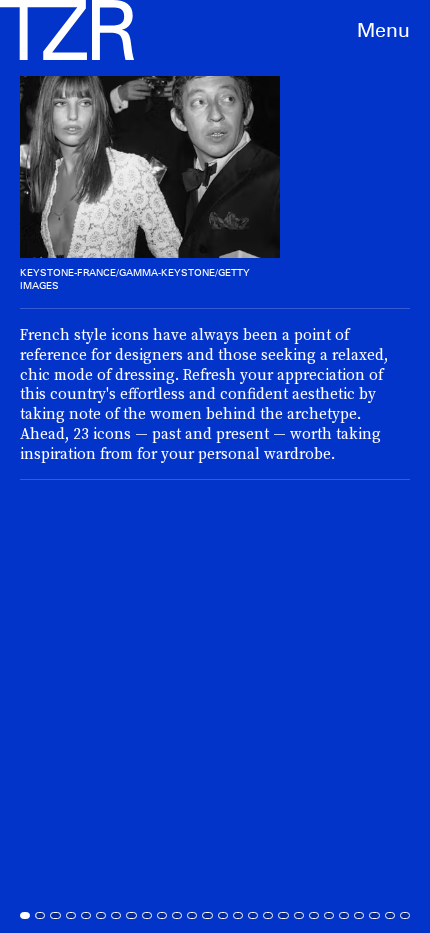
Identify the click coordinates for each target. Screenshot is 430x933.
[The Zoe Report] (67, 30)
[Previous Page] (71, 466)
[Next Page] (286, 466)
